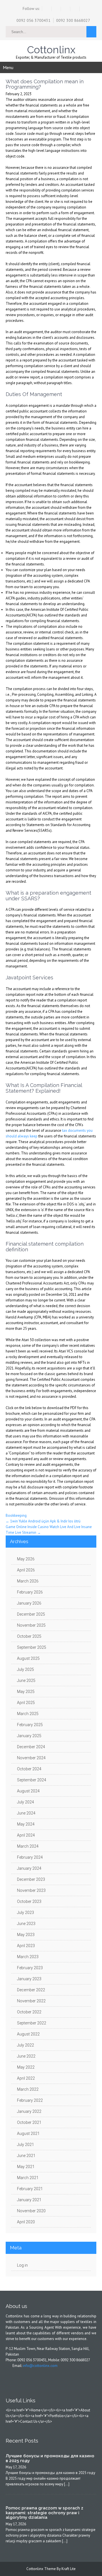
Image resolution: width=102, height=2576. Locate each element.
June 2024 (26, 1813)
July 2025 (25, 1669)
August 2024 (28, 1791)
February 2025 (30, 1725)
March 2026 (28, 1581)
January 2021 (29, 2200)
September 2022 (32, 2023)
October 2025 (29, 1636)
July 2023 (25, 1913)
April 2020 (26, 2222)
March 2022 (28, 2089)
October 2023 (29, 1901)
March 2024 (28, 1846)
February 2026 (30, 1592)
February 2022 (30, 2100)
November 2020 (31, 2211)
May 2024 (26, 1824)
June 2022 (26, 2056)
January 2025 (29, 1736)
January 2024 (29, 1868)
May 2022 (26, 2067)
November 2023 (31, 1890)
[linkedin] (76, 9)
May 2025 (26, 1692)
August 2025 (28, 1658)
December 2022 (31, 1990)
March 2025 (28, 1714)
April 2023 (26, 1946)
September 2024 (32, 1780)
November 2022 (31, 2001)
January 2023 (29, 1979)
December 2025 (31, 1614)
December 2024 (31, 1747)
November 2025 (31, 1625)
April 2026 (26, 1570)
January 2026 (29, 1603)
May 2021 (26, 2167)
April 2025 (26, 1703)
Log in (22, 2265)
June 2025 (26, 1681)
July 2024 (25, 1802)
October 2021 (29, 2122)
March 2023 (28, 1957)
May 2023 (26, 1935)
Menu (8, 67)
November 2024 (31, 1758)
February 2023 (30, 1968)
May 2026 (26, 1559)
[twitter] (57, 9)
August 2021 (28, 2133)
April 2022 (26, 2078)
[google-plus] (66, 9)
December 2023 (31, 1879)
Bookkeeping (16, 1515)
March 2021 (28, 2178)
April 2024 (26, 1835)
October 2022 (29, 2012)
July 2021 (25, 2145)
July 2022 (25, 2045)
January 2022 (29, 2111)
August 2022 (28, 2034)
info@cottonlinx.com (40, 2366)
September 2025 (32, 1647)
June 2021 (26, 2156)
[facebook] (47, 9)
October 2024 (29, 1769)
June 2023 (26, 1924)
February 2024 (30, 1857)
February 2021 (30, 2189)
